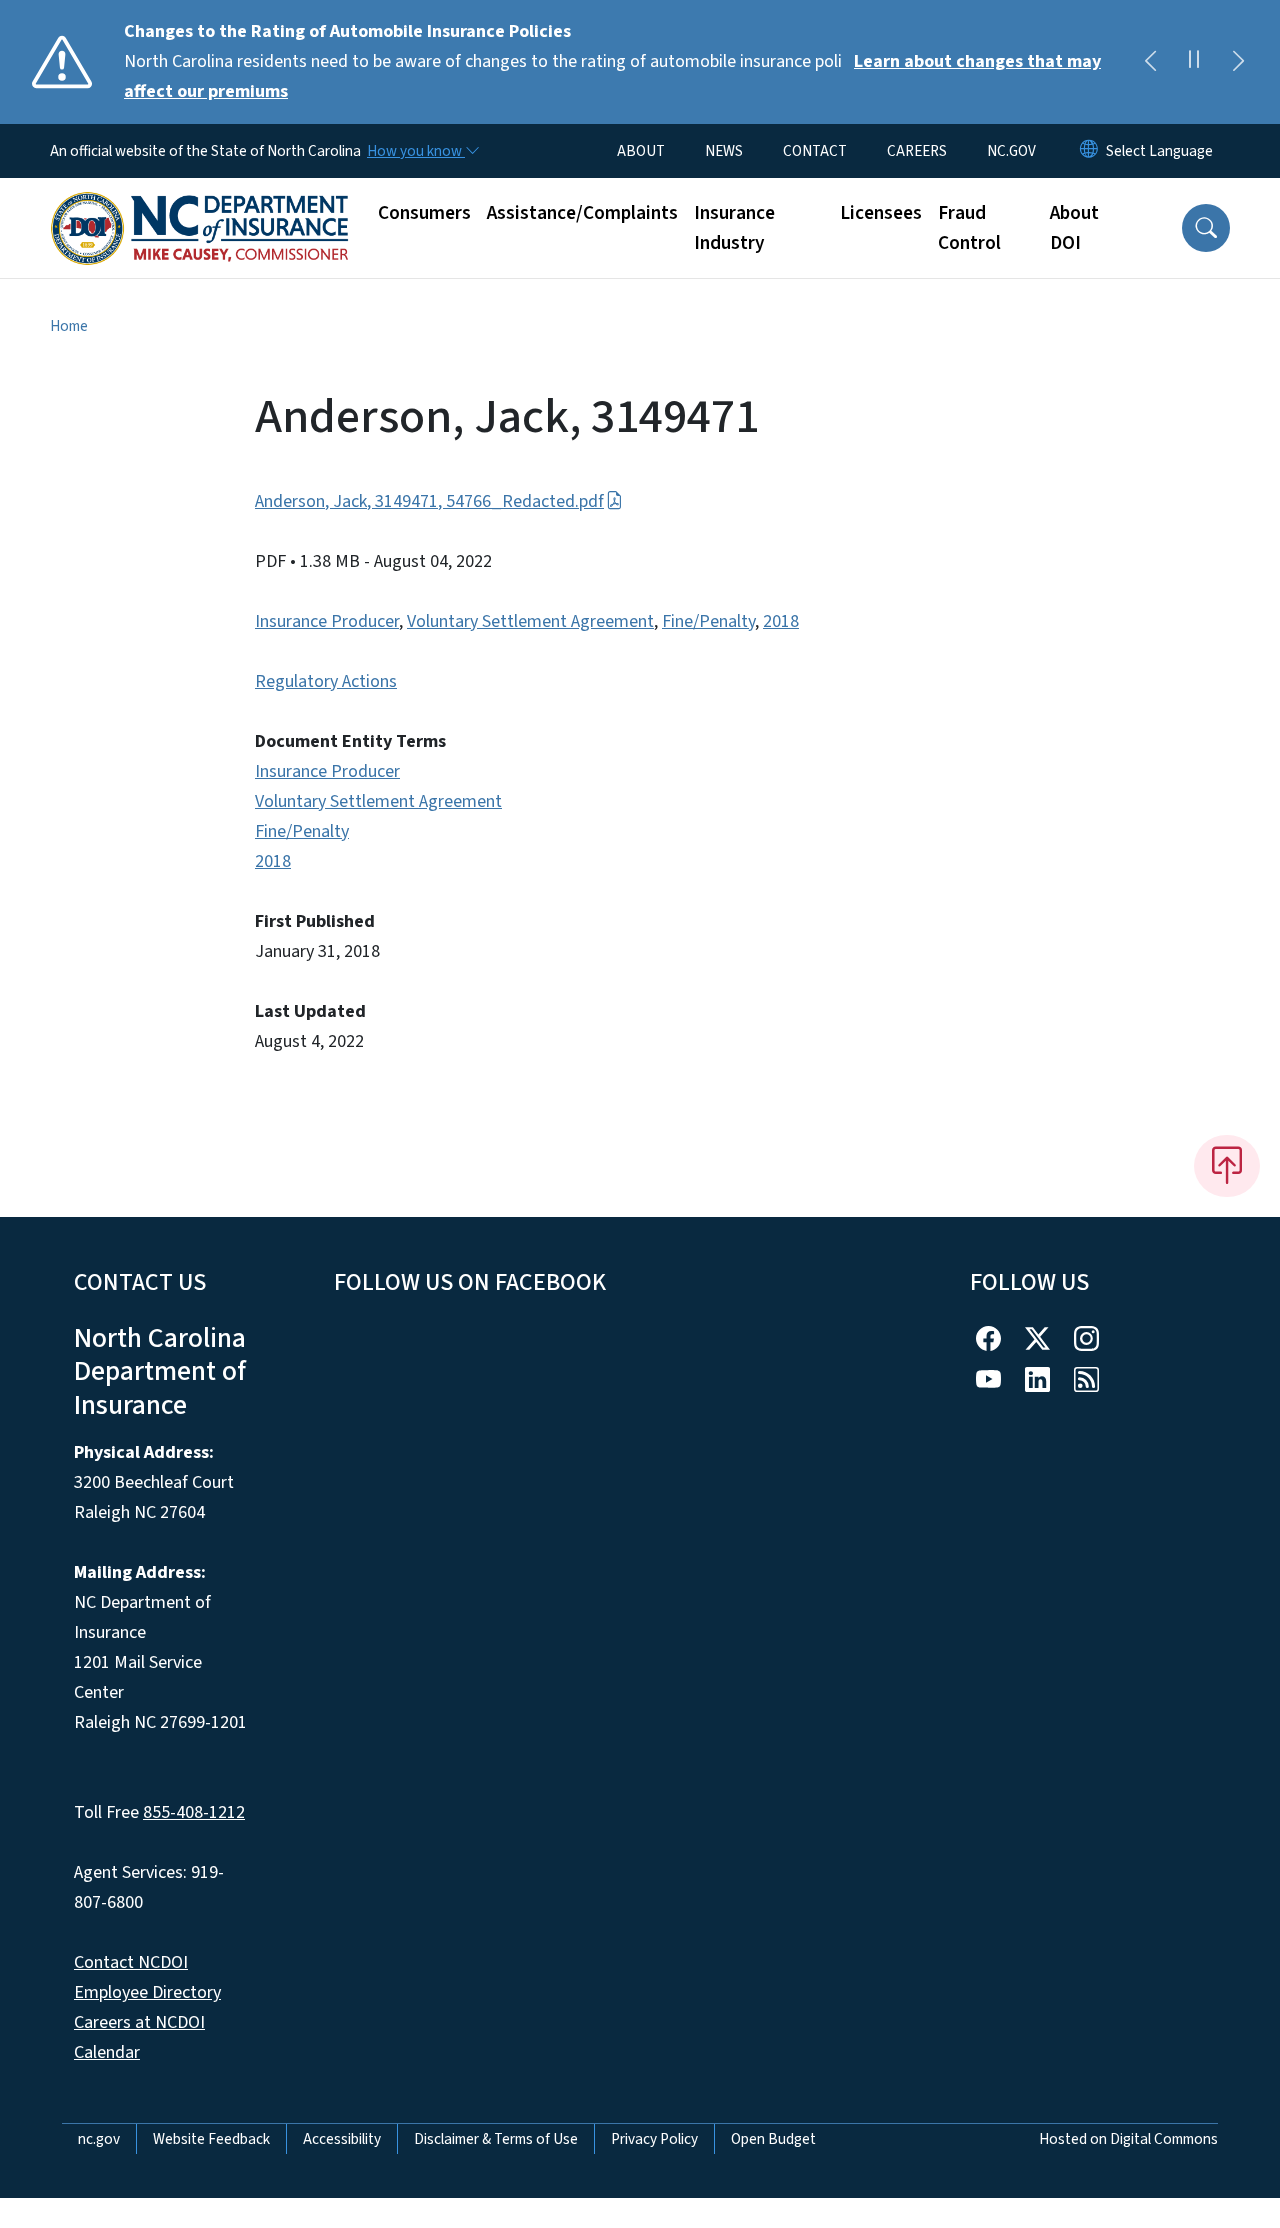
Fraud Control (969, 228)
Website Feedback (211, 2139)
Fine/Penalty (708, 621)
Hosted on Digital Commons (1128, 2139)
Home (69, 326)
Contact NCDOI (131, 1962)
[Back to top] (1227, 1166)
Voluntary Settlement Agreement (530, 621)
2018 (781, 621)
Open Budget (773, 2139)
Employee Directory (147, 1992)
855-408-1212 (194, 1812)
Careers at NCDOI (139, 2022)
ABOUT (641, 151)
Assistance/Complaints (582, 213)
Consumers (424, 213)
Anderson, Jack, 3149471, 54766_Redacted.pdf (429, 501)
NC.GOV (1011, 151)
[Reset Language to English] (1089, 151)
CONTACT (815, 151)
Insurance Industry (734, 228)
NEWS (724, 151)
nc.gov (99, 2139)
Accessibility (342, 2139)
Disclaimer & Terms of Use (496, 2139)
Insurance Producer (327, 621)
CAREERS (917, 151)
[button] (1206, 228)
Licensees (881, 213)
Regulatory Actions (326, 681)
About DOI (1074, 228)
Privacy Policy (654, 2139)
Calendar (107, 2052)
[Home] (200, 206)
